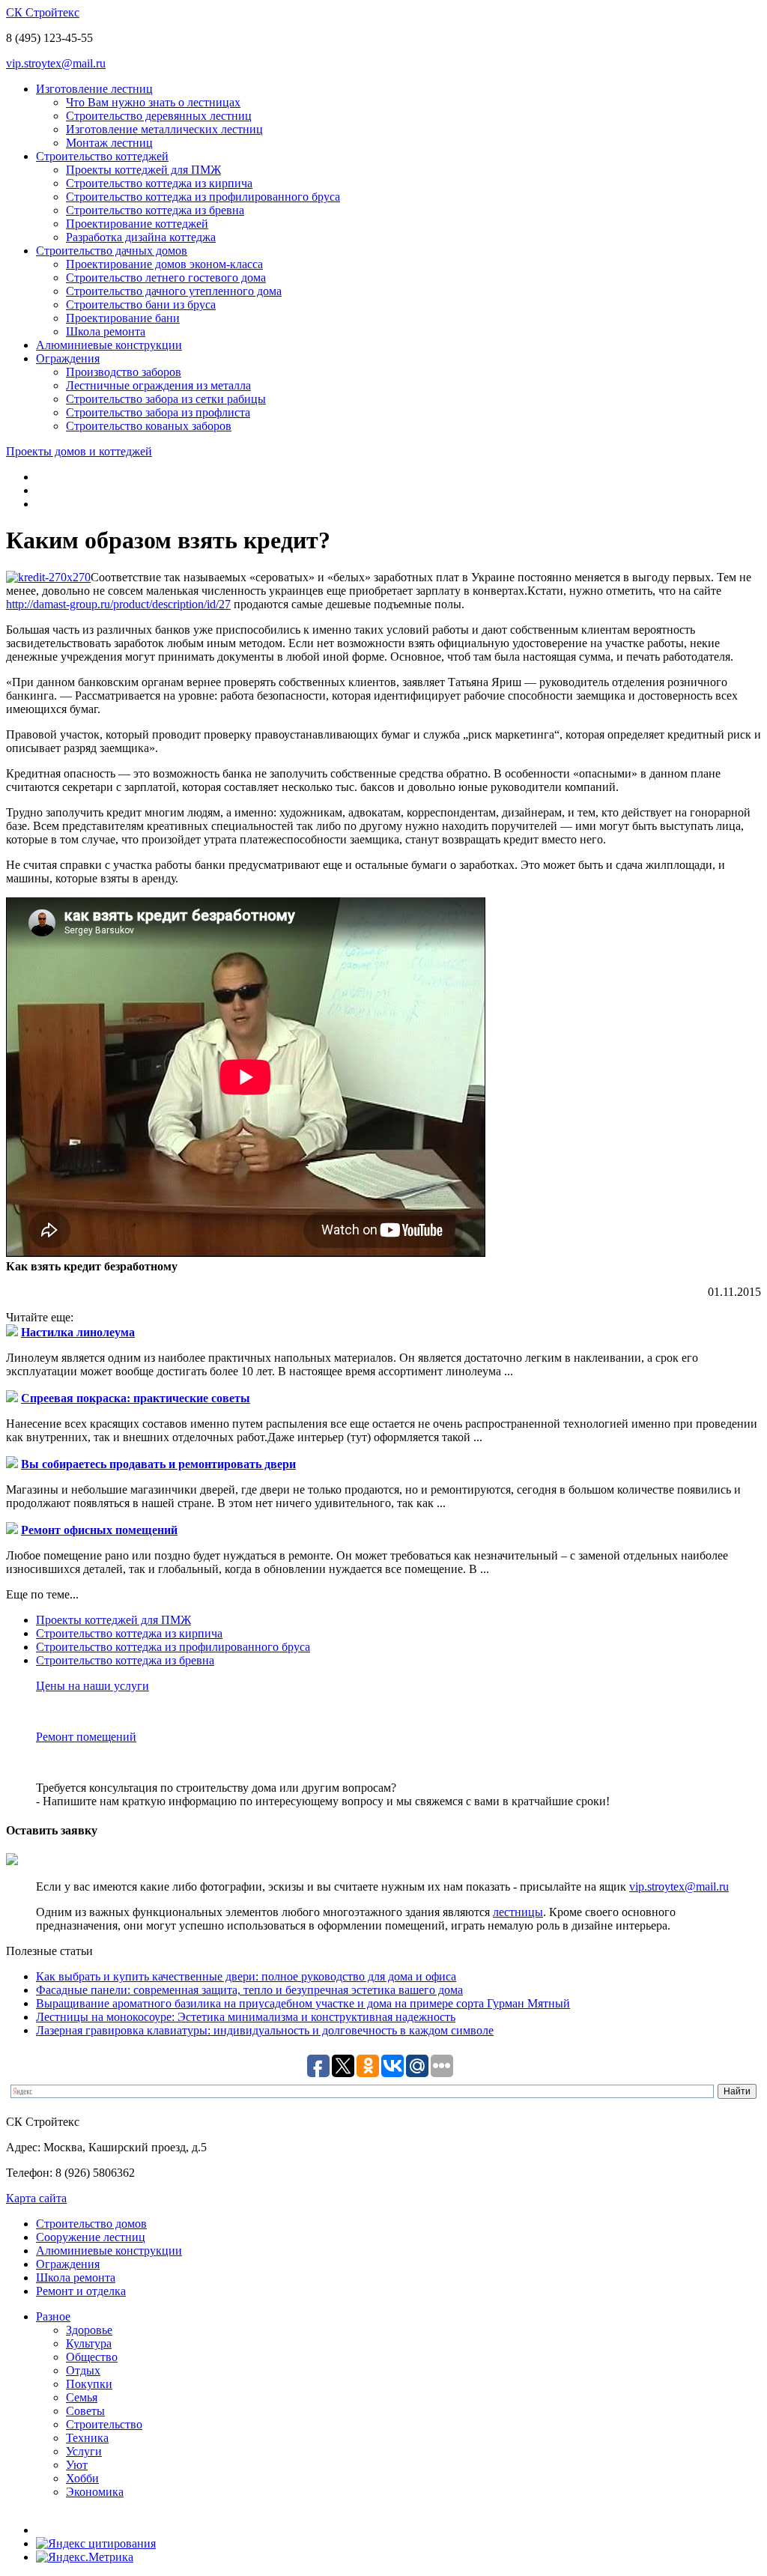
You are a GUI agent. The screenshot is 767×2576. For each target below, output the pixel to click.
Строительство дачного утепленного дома (174, 291)
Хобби (82, 2478)
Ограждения (68, 358)
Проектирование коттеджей (137, 224)
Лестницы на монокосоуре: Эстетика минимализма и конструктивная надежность (246, 2017)
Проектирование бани (123, 318)
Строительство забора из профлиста (158, 412)
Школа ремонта (106, 331)
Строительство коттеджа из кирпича (159, 183)
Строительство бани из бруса (141, 304)
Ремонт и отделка (81, 2291)
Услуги (84, 2451)
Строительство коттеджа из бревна (155, 210)
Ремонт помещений (86, 1737)
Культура (89, 2343)
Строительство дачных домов (112, 251)
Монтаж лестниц (109, 143)
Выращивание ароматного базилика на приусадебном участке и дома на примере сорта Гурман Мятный (303, 2003)
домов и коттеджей (79, 451)
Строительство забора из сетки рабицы (166, 399)
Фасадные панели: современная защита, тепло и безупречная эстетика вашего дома (249, 1990)
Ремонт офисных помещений (99, 1530)
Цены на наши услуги (93, 1686)
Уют (77, 2465)
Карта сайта (36, 2198)
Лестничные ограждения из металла (158, 385)
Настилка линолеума (78, 1332)
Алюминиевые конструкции (109, 345)
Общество (92, 2357)
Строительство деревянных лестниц (159, 116)
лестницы (518, 1912)
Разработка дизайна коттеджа (141, 237)
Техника (87, 2438)
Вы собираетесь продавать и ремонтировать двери (158, 1464)
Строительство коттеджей (102, 156)
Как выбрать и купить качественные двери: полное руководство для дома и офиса (246, 1976)
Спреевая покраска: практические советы (136, 1398)
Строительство (104, 2424)
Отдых (83, 2370)
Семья (82, 2397)
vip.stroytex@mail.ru (56, 63)
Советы (85, 2411)
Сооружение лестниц (91, 2237)
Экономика (95, 2492)
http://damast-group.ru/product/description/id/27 (118, 604)
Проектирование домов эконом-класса (164, 264)
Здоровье (89, 2330)
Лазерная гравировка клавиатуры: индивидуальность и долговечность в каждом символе (265, 2030)
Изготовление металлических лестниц (164, 129)
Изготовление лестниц (94, 89)
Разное (53, 2316)
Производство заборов (124, 372)
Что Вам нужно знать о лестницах (153, 102)
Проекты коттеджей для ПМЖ (143, 170)
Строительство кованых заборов (149, 426)
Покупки (89, 2384)
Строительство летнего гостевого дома (166, 278)
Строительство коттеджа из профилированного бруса (203, 197)
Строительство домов (91, 2224)
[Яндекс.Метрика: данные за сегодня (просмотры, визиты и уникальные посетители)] (85, 2557)
